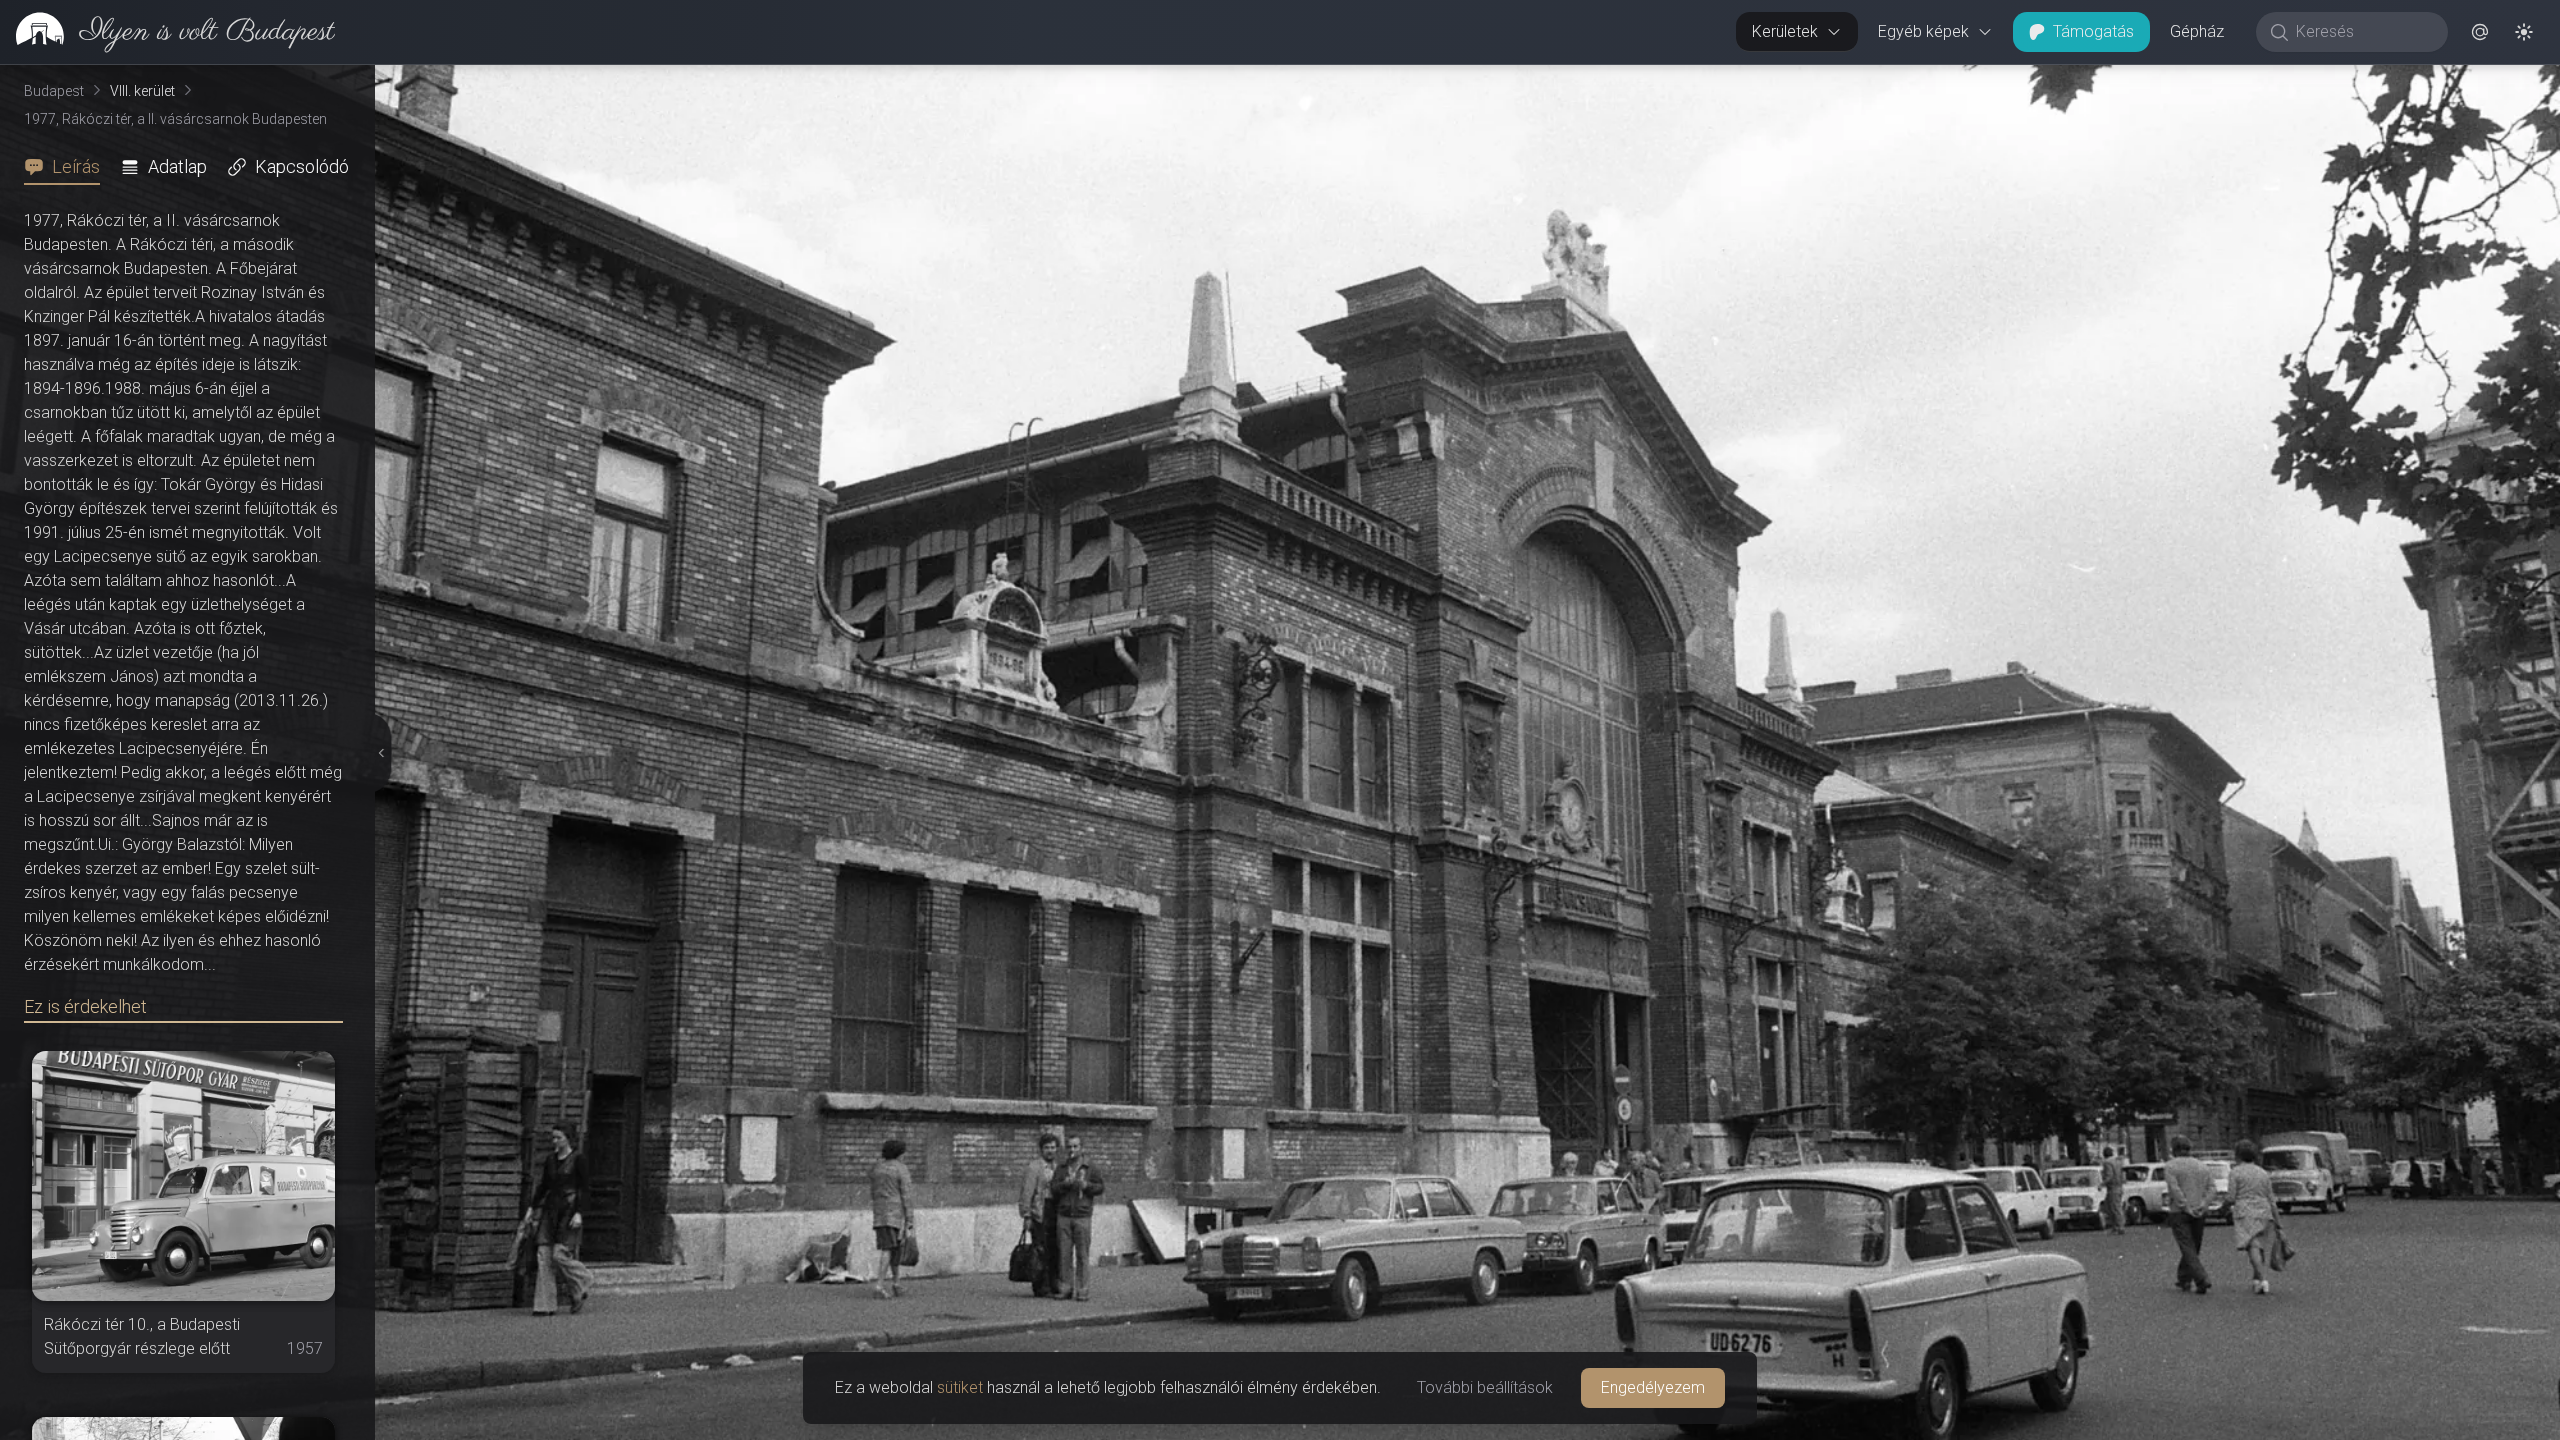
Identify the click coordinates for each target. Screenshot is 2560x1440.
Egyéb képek (1923, 31)
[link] (167, 32)
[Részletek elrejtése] (382, 753)
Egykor (2193, 81)
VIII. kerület (142, 91)
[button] (2480, 32)
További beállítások (1485, 1387)
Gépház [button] (2197, 31)
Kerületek (1785, 31)
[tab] (68, 167)
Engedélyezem (1653, 1387)
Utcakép (2314, 81)
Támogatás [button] (2093, 31)
